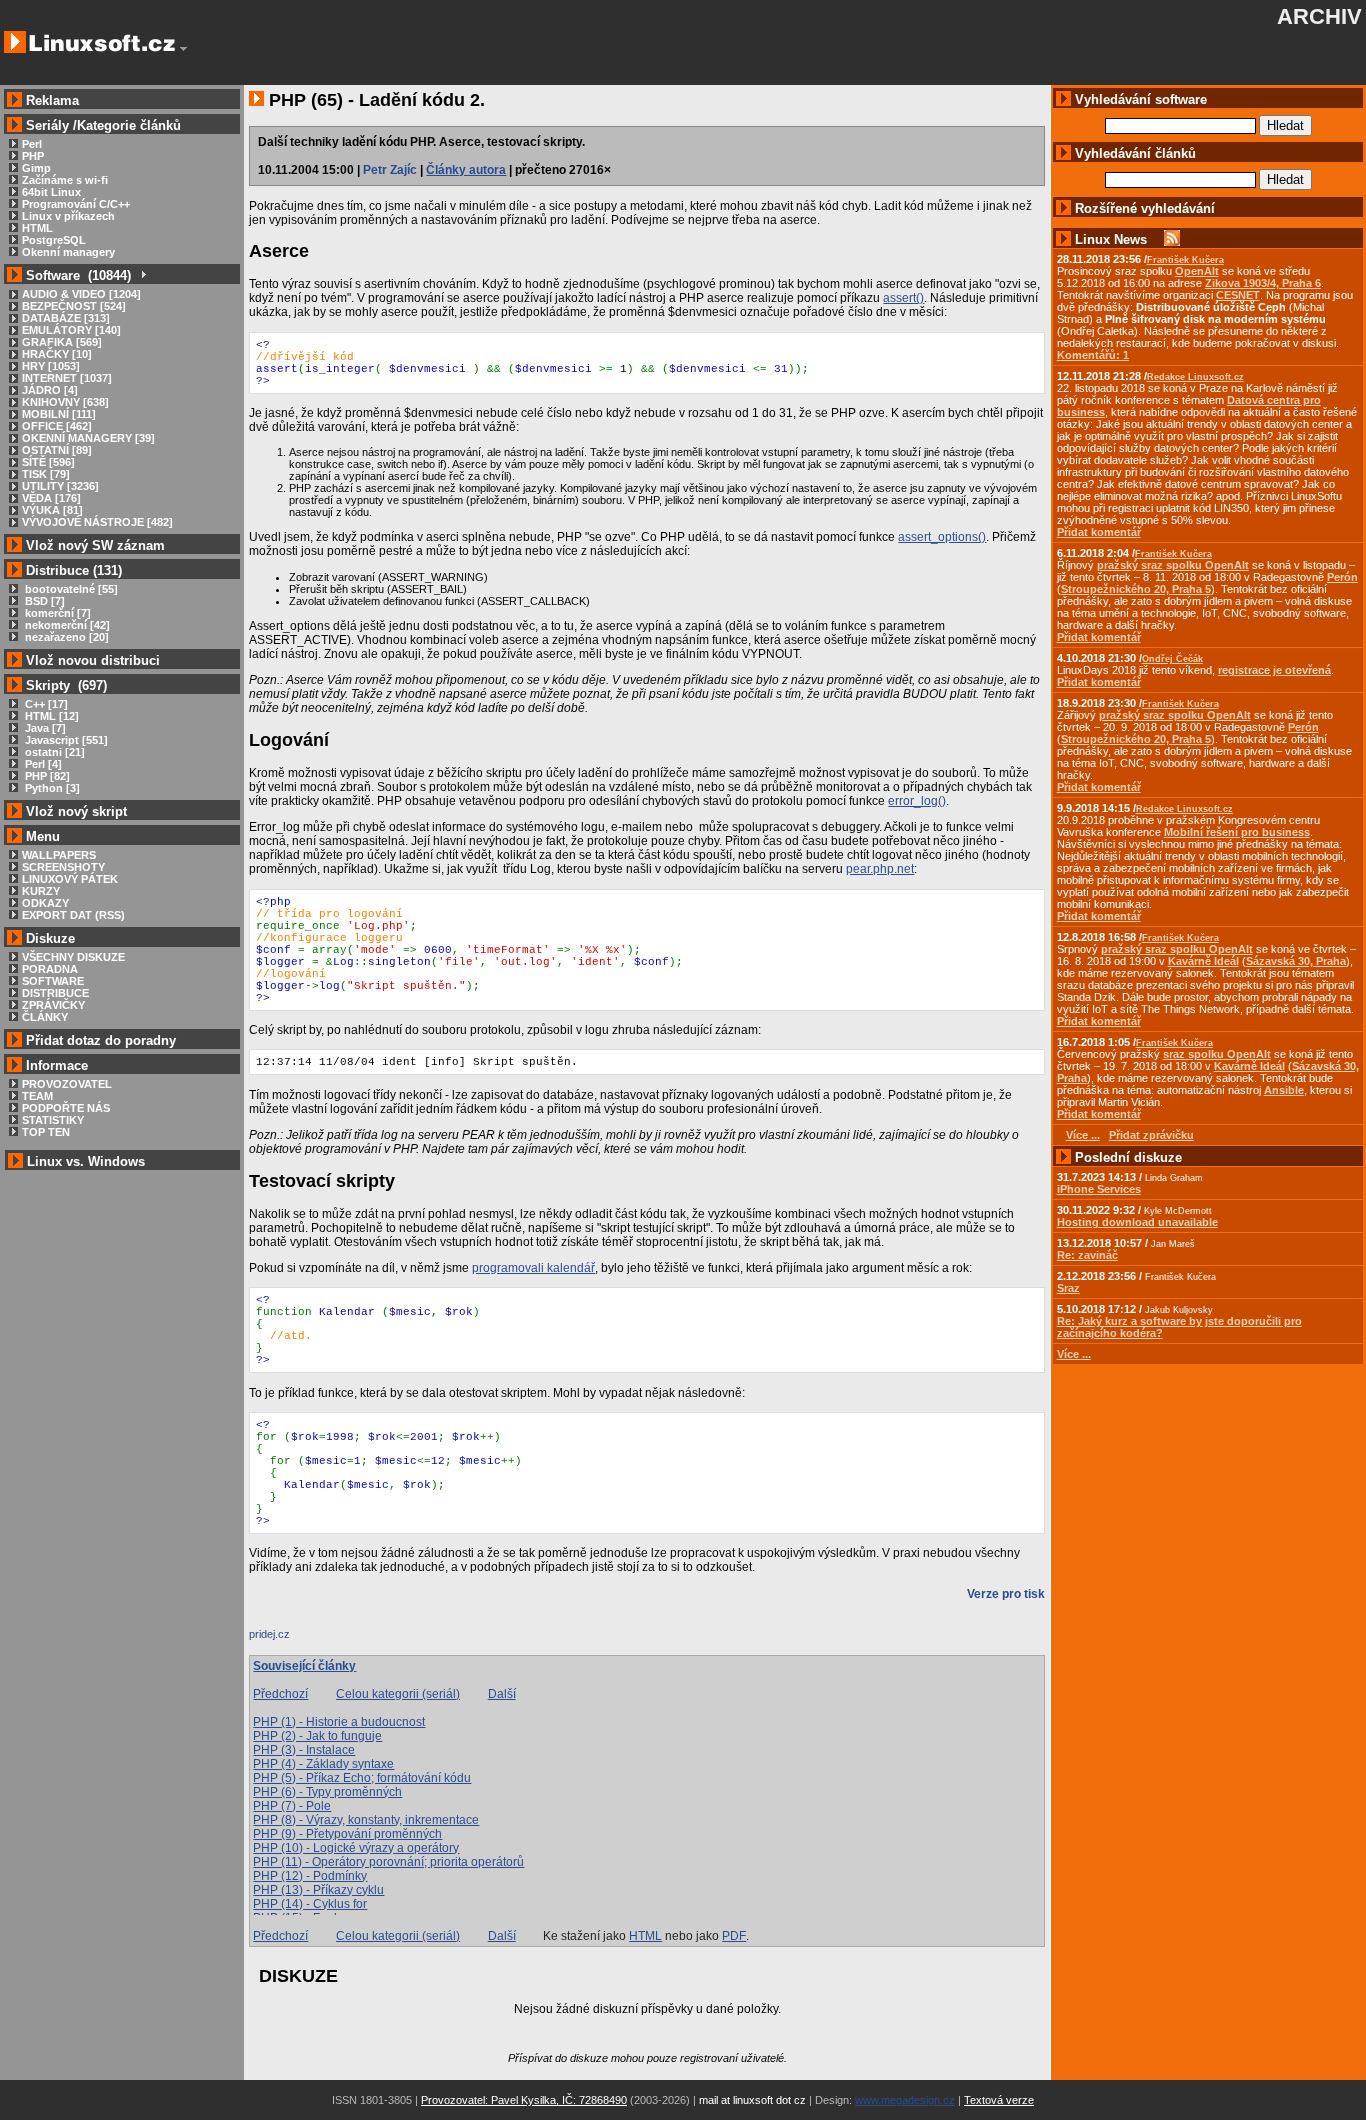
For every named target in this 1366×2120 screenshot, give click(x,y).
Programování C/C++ (76, 204)
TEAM (37, 1096)
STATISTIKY (53, 1120)
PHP (33, 156)
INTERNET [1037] (67, 378)
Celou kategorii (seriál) (398, 1694)
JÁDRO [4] (50, 390)
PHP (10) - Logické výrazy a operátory (356, 1848)
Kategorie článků (129, 125)
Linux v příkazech (68, 216)
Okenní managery (68, 252)
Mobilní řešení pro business (1237, 832)
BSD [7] (43, 601)
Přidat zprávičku (1151, 1135)
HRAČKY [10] (57, 354)
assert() (903, 298)
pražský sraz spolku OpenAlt (1173, 565)
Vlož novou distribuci (93, 660)
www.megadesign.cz (905, 2100)
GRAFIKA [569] (62, 342)
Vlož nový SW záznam (95, 545)
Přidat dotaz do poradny (99, 1040)
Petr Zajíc (390, 170)
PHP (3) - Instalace (304, 1750)
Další (502, 1694)
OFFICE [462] (57, 426)
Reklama (52, 100)
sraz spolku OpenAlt (1217, 1054)
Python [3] (51, 788)
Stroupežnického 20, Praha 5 (1136, 589)
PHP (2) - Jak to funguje (317, 1736)
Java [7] (44, 728)
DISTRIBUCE (55, 993)
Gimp (36, 168)
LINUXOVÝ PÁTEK (70, 879)
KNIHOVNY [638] (65, 402)
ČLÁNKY (45, 1017)
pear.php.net (880, 869)
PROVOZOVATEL (67, 1084)
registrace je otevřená (1274, 670)
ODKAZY (45, 903)
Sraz (1068, 1288)
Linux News (1111, 239)
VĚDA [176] (51, 498)
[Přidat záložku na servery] (289, 1639)
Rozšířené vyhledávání (1145, 208)
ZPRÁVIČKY (53, 1005)
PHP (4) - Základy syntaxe (323, 1764)
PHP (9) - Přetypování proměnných (347, 1834)
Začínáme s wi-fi (65, 180)
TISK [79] (46, 474)
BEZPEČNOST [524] (74, 306)
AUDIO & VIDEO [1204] (81, 294)
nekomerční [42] (66, 625)
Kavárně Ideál (1203, 961)
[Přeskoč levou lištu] (183, 49)
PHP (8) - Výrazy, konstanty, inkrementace (366, 1820)
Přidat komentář (1099, 532)
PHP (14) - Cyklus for (310, 1904)
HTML (37, 228)
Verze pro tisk (1006, 1594)
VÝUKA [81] (52, 510)
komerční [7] (56, 613)
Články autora (466, 170)
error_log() (917, 801)
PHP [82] (46, 776)
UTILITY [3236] (60, 486)
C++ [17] (45, 704)
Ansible (1284, 1090)
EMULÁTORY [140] (71, 330)
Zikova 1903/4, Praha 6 (1263, 283)
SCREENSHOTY (63, 867)
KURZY (41, 891)
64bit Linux (51, 192)
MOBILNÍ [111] (59, 414)
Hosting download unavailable (1137, 1222)
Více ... (1074, 1354)
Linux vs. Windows (86, 1161)
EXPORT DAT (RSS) (73, 915)
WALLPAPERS (59, 855)
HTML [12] (50, 716)
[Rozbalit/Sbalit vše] (142, 275)
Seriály (47, 125)
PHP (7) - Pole (292, 1806)
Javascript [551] (65, 740)
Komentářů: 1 (1093, 355)
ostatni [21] (53, 752)
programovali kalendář (533, 1268)
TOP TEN (46, 1132)
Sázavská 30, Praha (1296, 961)
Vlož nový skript (76, 811)
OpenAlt (1197, 271)
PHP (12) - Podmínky (310, 1876)
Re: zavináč (1087, 1255)
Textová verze (999, 2100)
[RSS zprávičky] (1172, 239)
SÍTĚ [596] (48, 462)
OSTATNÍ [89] (57, 450)
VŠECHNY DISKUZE (73, 957)
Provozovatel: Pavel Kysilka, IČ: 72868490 (524, 2100)
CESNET (1238, 295)
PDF (734, 1936)
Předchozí (280, 1694)
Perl (32, 144)
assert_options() (942, 537)
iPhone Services (1099, 1189)
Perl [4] (42, 764)
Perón (1342, 577)
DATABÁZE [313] (66, 318)
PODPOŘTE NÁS (66, 1108)
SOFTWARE (53, 981)
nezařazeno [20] (65, 637)
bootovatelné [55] (70, 589)
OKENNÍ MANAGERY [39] (88, 438)
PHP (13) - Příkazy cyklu (318, 1890)
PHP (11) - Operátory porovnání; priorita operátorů (388, 1862)
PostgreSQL (54, 240)
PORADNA (50, 969)
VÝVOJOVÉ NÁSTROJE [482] (97, 522)
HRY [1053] (51, 366)
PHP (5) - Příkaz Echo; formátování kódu (362, 1778)
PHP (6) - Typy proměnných (327, 1792)
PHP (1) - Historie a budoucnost (339, 1722)
